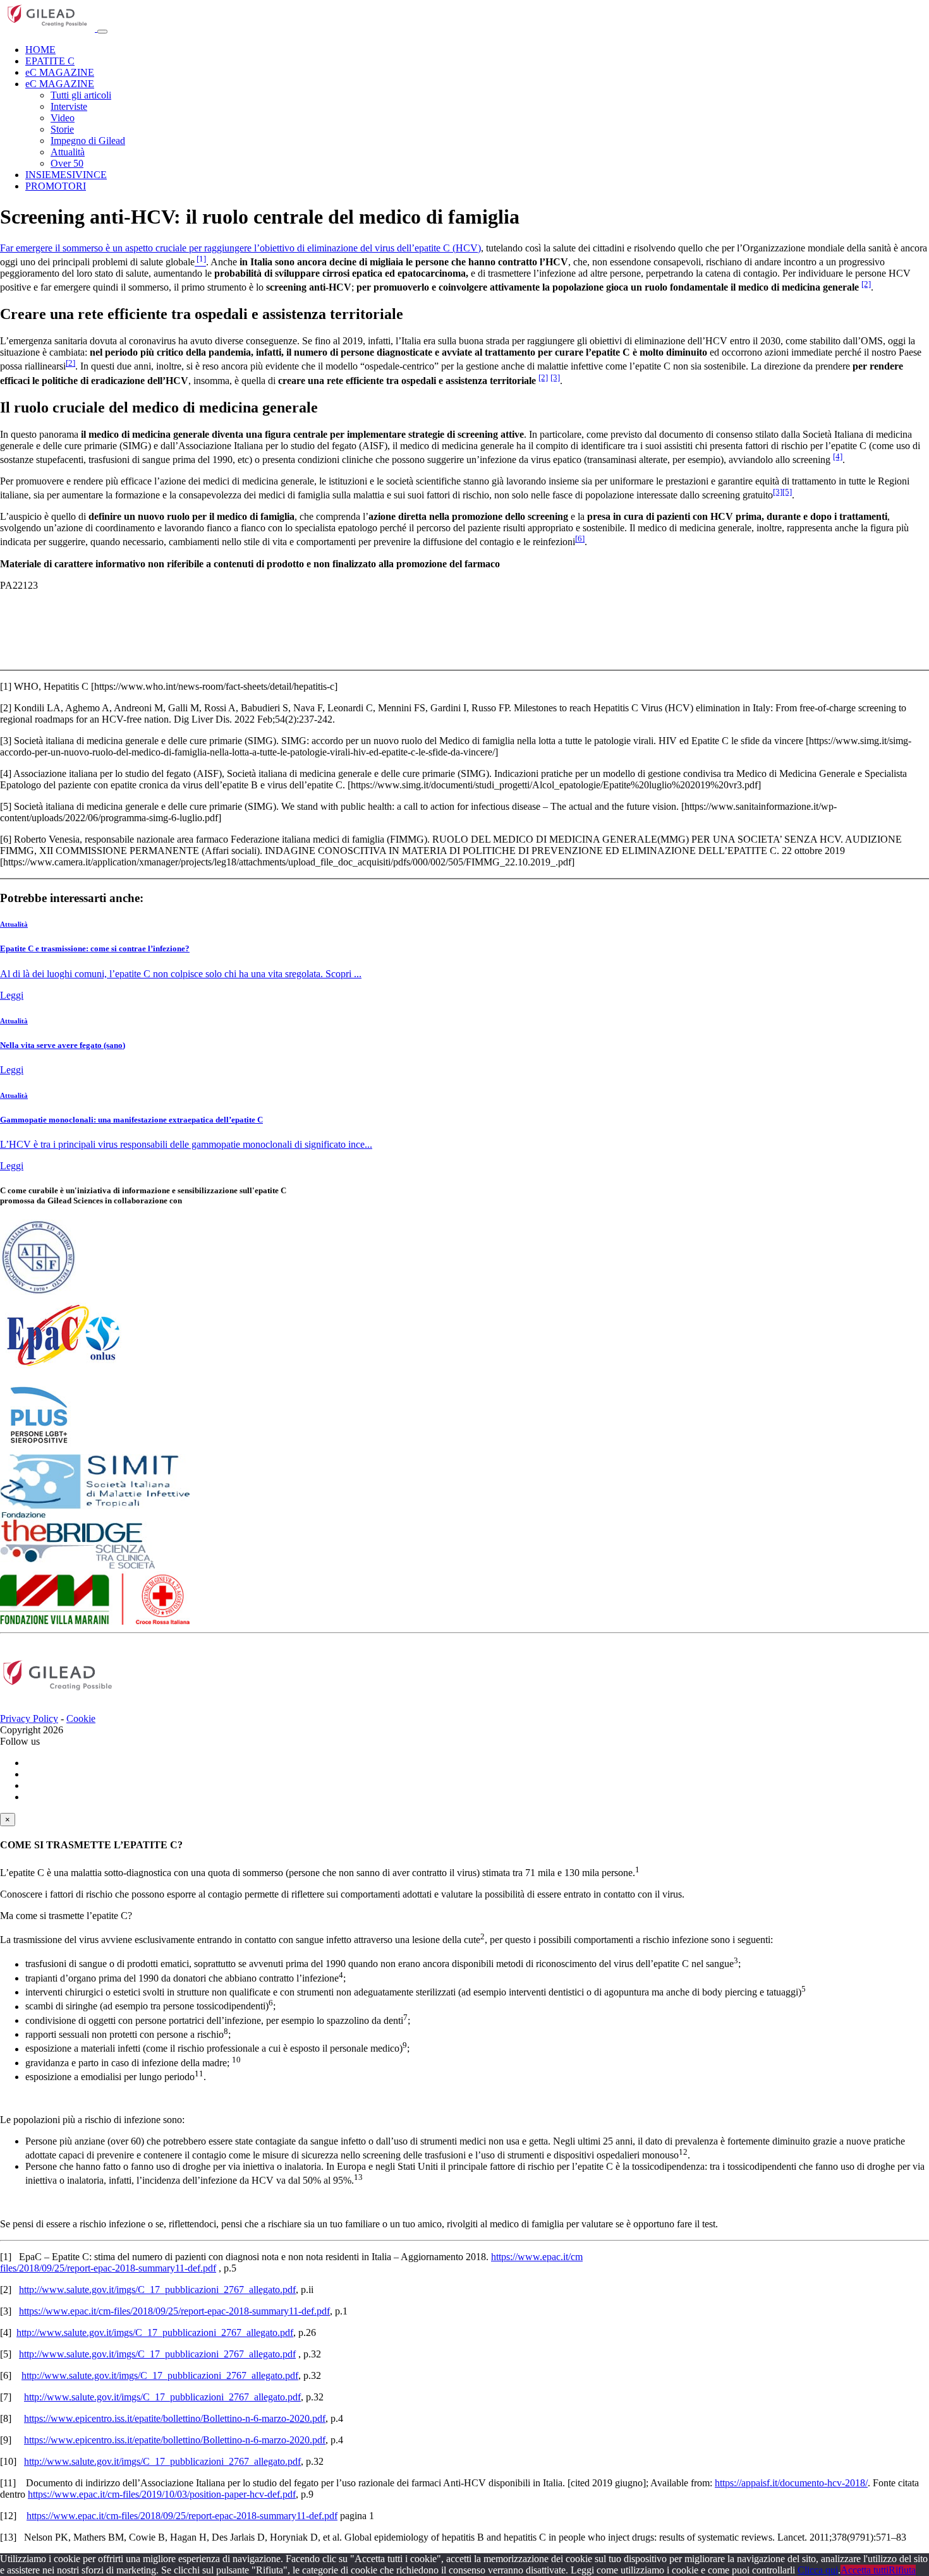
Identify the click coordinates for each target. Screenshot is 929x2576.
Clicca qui (818, 2570)
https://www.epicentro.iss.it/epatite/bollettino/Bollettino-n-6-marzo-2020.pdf (175, 2418)
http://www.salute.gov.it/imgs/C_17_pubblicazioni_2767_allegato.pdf (157, 2290)
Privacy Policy (29, 1718)
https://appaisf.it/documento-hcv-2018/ (791, 2483)
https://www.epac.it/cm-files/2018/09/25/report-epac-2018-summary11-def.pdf (174, 2311)
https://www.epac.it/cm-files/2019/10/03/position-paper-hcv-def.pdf (162, 2494)
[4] (838, 456)
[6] (580, 539)
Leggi (12, 995)
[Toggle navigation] (102, 32)
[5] (787, 492)
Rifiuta (902, 2570)
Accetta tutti (865, 2570)
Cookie (81, 1718)
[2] (866, 284)
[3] (555, 377)
